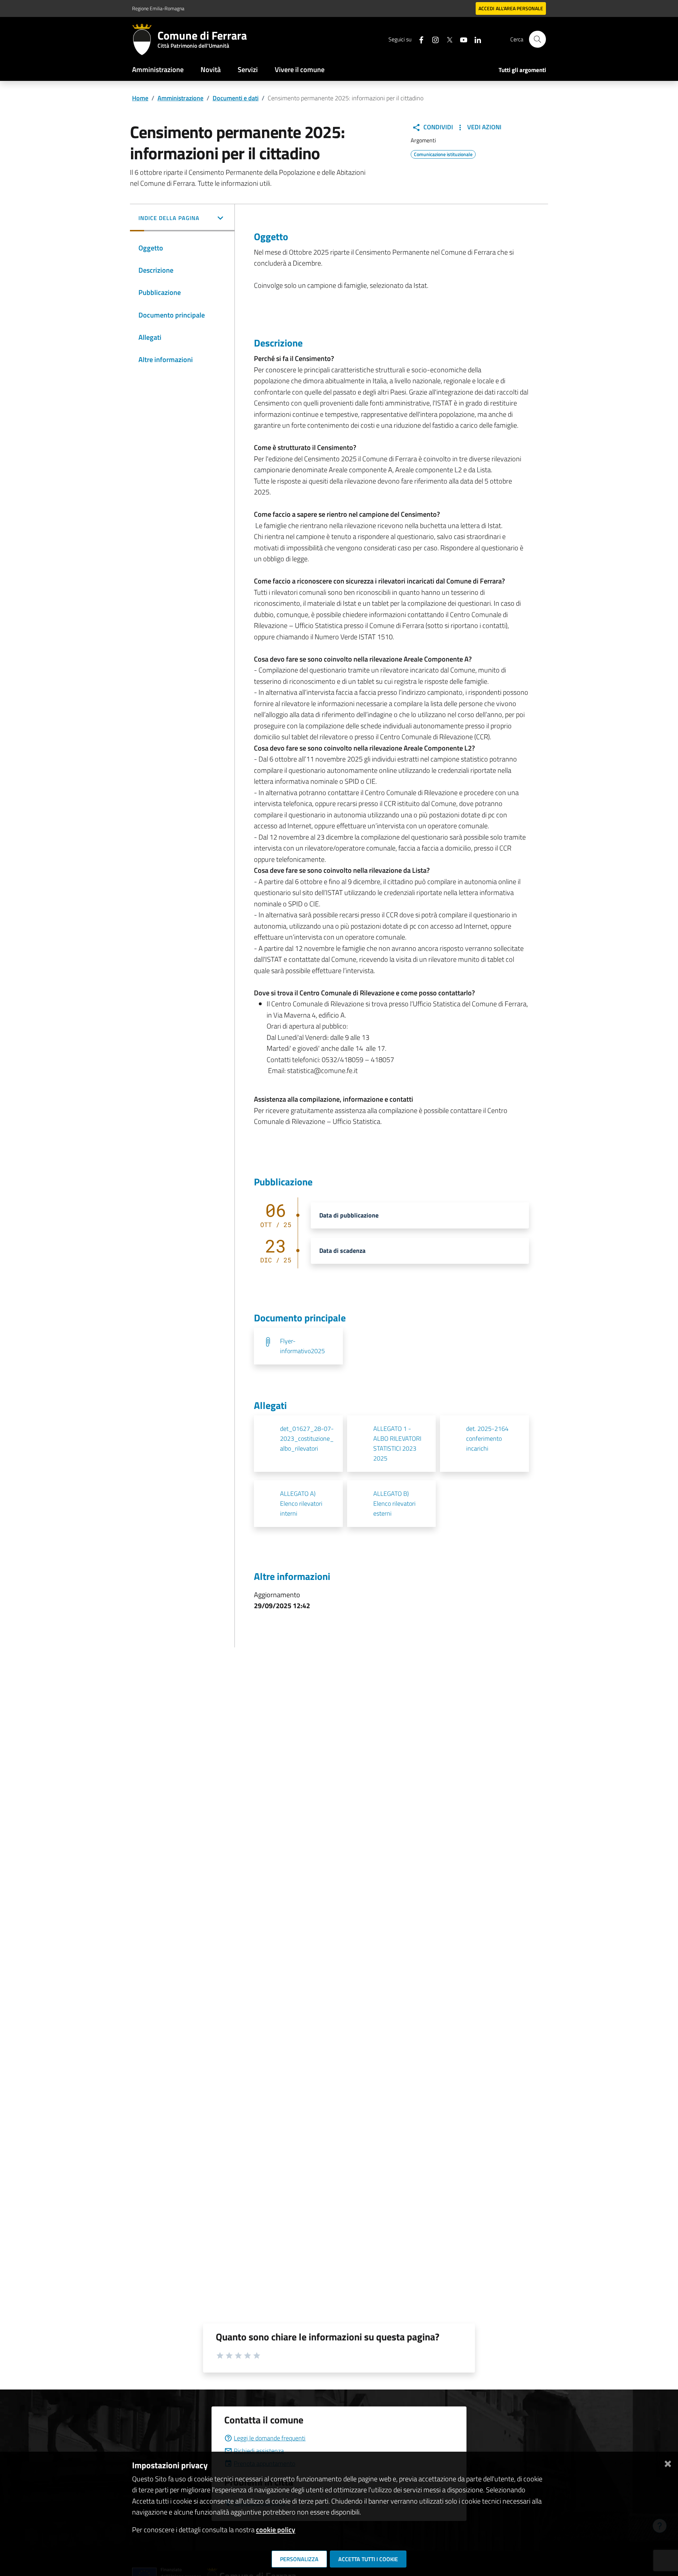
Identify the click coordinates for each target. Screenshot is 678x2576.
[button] (182, 219)
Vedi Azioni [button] (484, 127)
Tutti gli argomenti (522, 70)
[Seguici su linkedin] (475, 39)
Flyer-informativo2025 (302, 1346)
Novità (211, 69)
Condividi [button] (438, 127)
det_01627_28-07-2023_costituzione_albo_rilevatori (307, 1438)
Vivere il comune (300, 69)
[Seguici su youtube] (461, 39)
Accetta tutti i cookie (368, 2559)
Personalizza (299, 2559)
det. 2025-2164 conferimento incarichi (487, 1438)
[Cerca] (537, 39)
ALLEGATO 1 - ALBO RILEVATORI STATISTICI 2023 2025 (397, 1443)
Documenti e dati (236, 98)
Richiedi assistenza (259, 2451)
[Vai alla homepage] (145, 39)
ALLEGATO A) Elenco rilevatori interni (301, 1503)
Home (140, 98)
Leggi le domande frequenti (270, 2438)
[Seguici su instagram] (433, 39)
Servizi (248, 69)
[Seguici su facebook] (418, 39)
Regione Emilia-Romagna (158, 8)
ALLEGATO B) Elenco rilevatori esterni (394, 1503)
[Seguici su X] (447, 39)
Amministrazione (158, 69)
